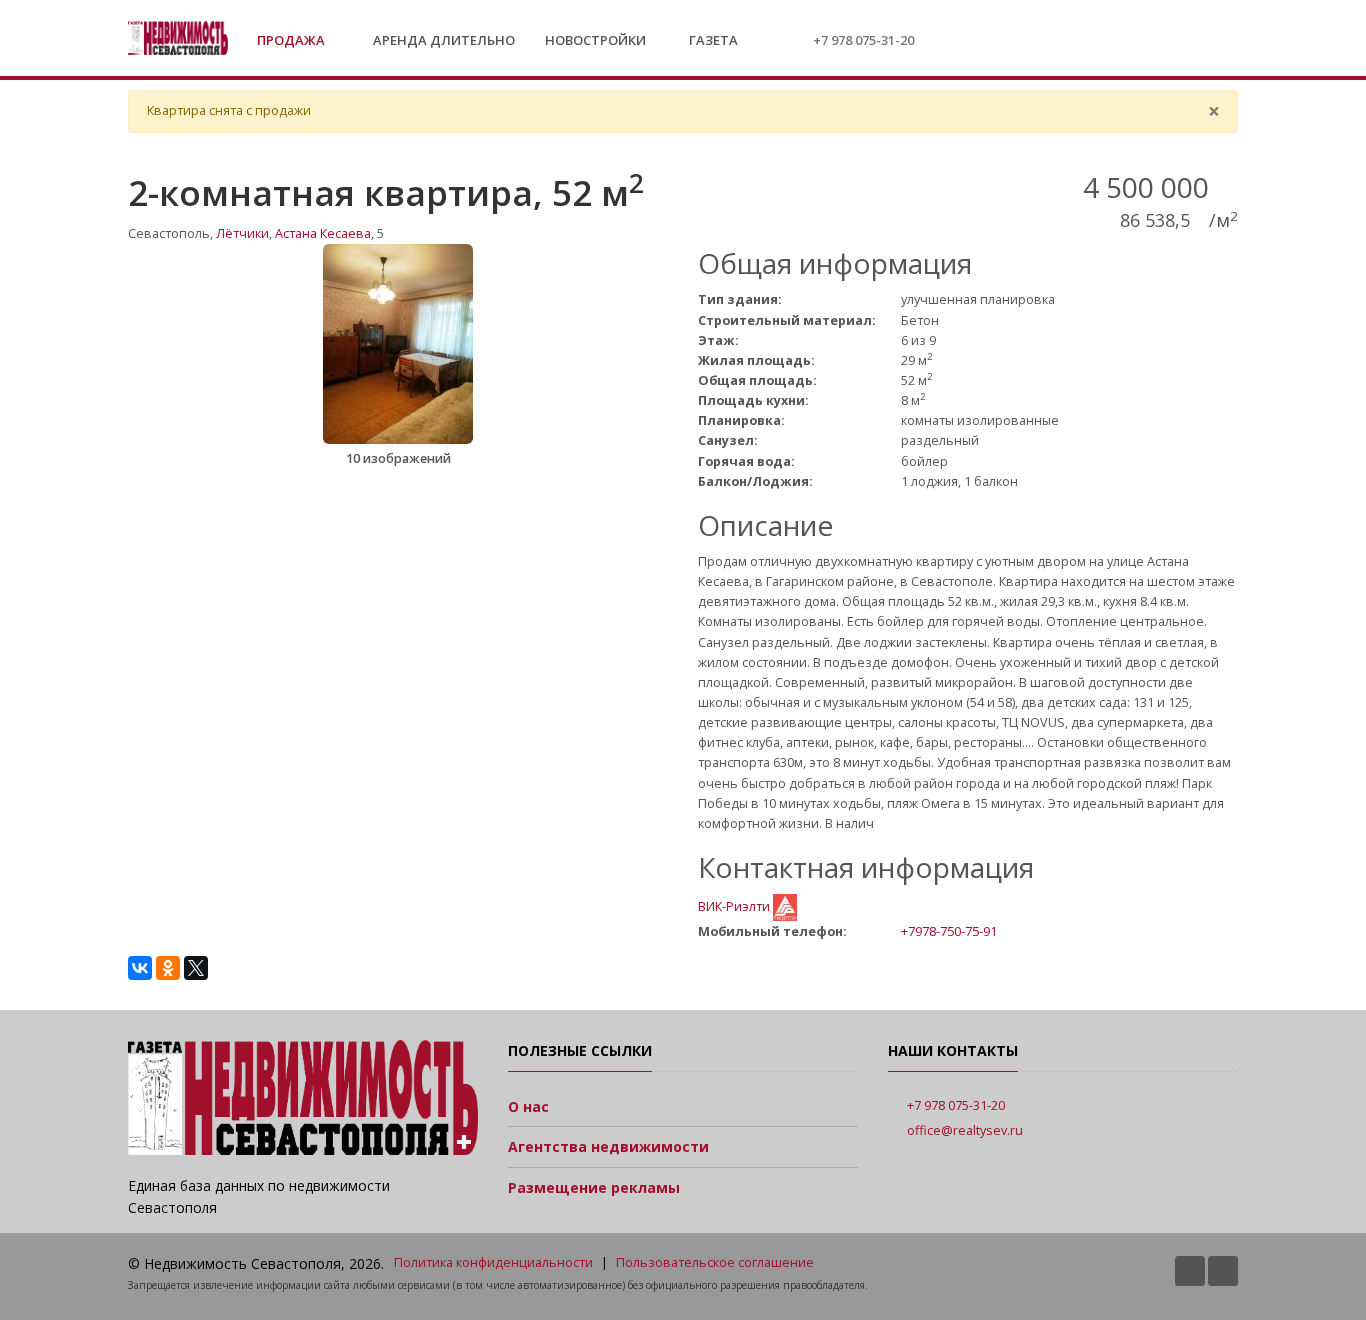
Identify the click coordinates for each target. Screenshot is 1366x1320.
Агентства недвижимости (608, 1146)
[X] (196, 968)
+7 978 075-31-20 (863, 40)
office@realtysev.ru (965, 1130)
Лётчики (242, 233)
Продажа (292, 40)
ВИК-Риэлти (735, 906)
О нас (528, 1106)
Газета (712, 40)
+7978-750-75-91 (949, 931)
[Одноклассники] (168, 968)
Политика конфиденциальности (493, 1262)
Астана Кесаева (323, 233)
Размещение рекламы (594, 1187)
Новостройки (595, 40)
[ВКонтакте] (140, 968)
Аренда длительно (444, 40)
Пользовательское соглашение (715, 1262)
